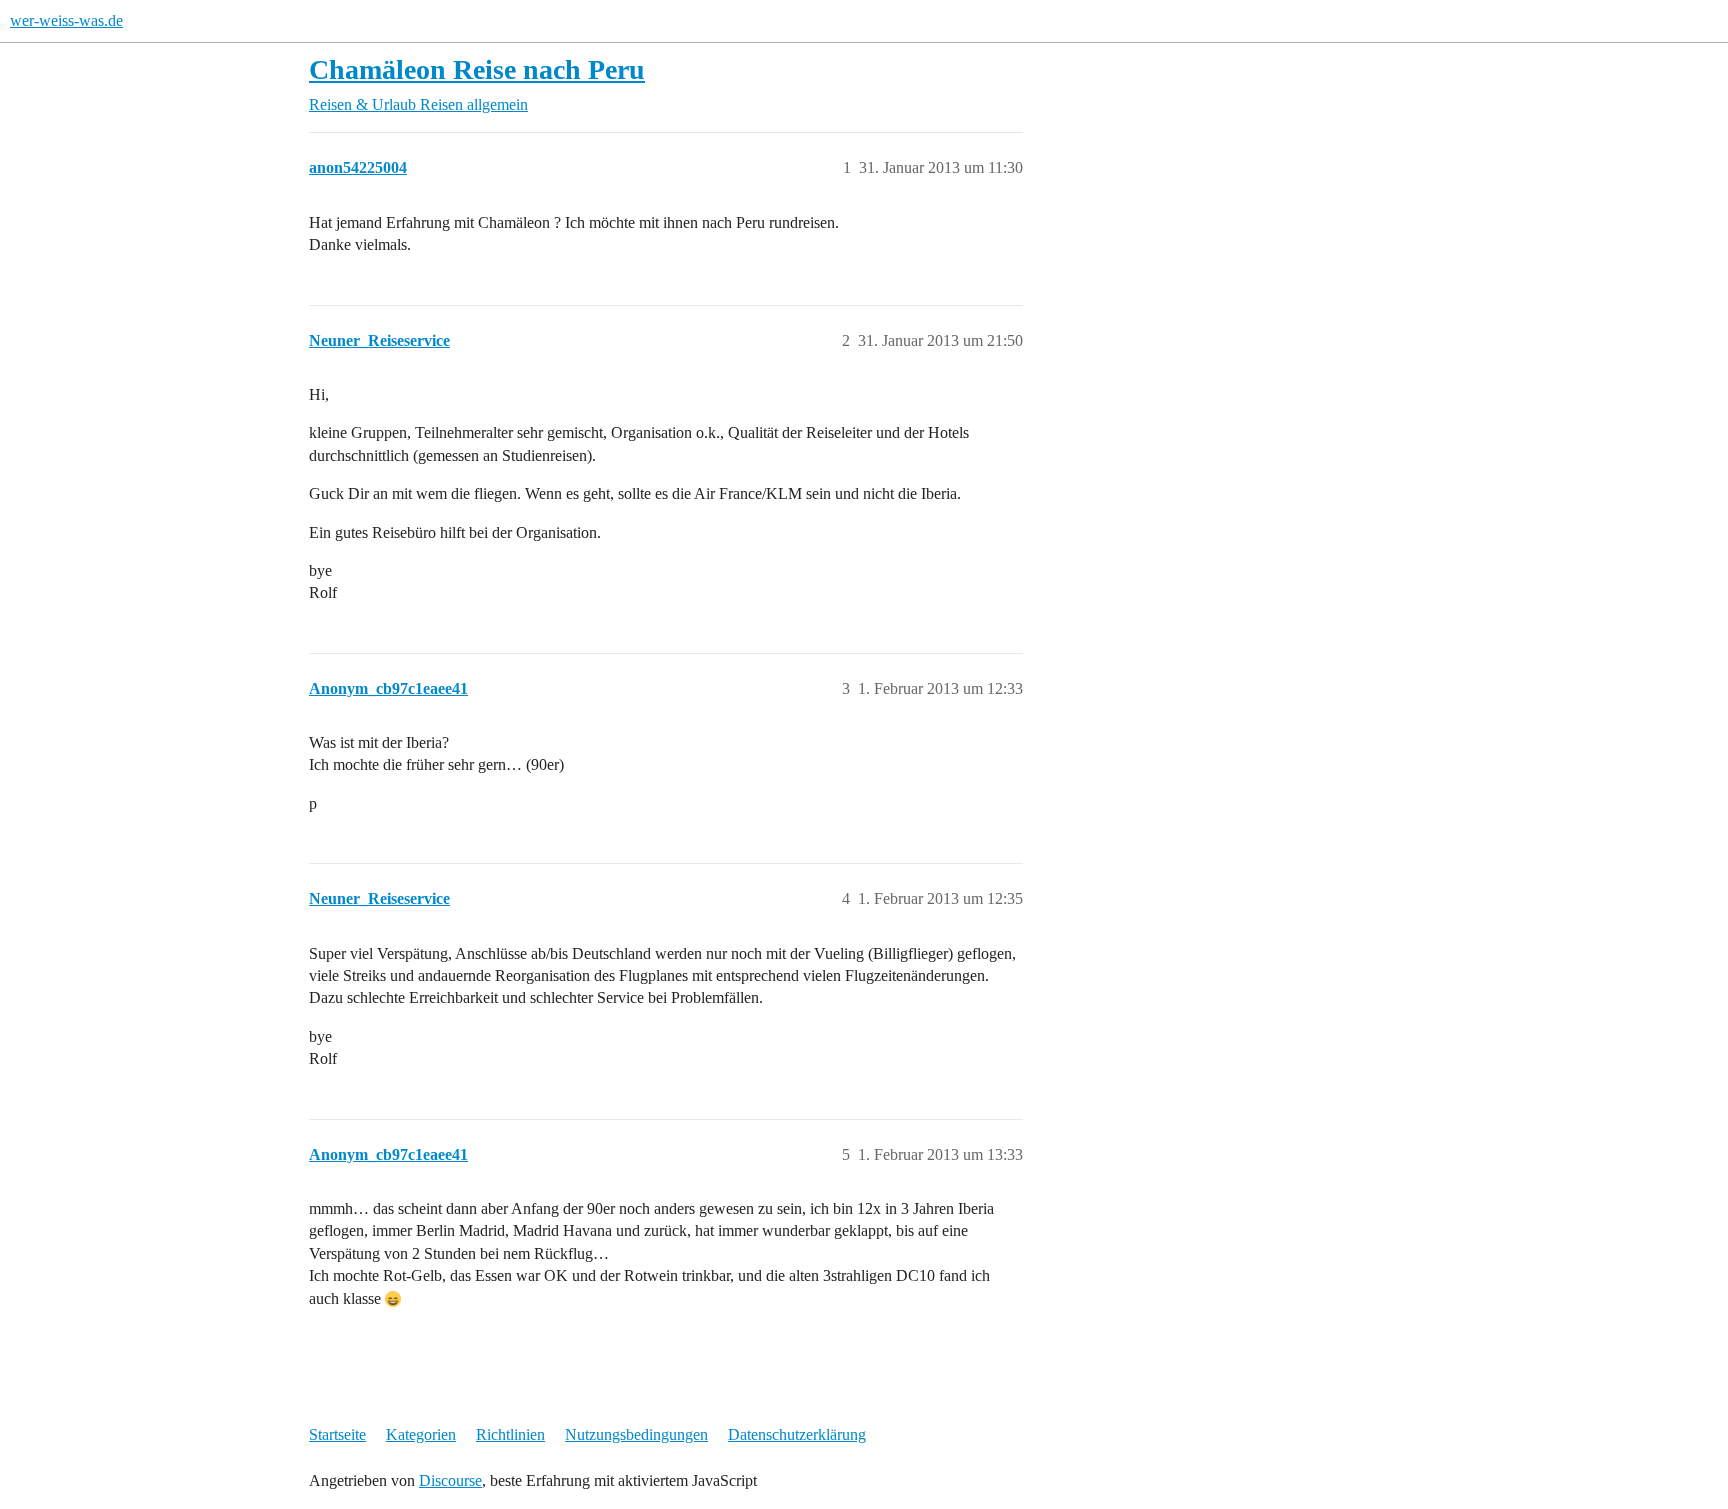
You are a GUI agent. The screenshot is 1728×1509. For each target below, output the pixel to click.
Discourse (450, 1480)
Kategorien (421, 1434)
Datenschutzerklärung (797, 1434)
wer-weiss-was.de (66, 20)
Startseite (337, 1434)
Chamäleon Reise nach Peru (477, 69)
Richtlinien (510, 1434)
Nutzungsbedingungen (636, 1434)
